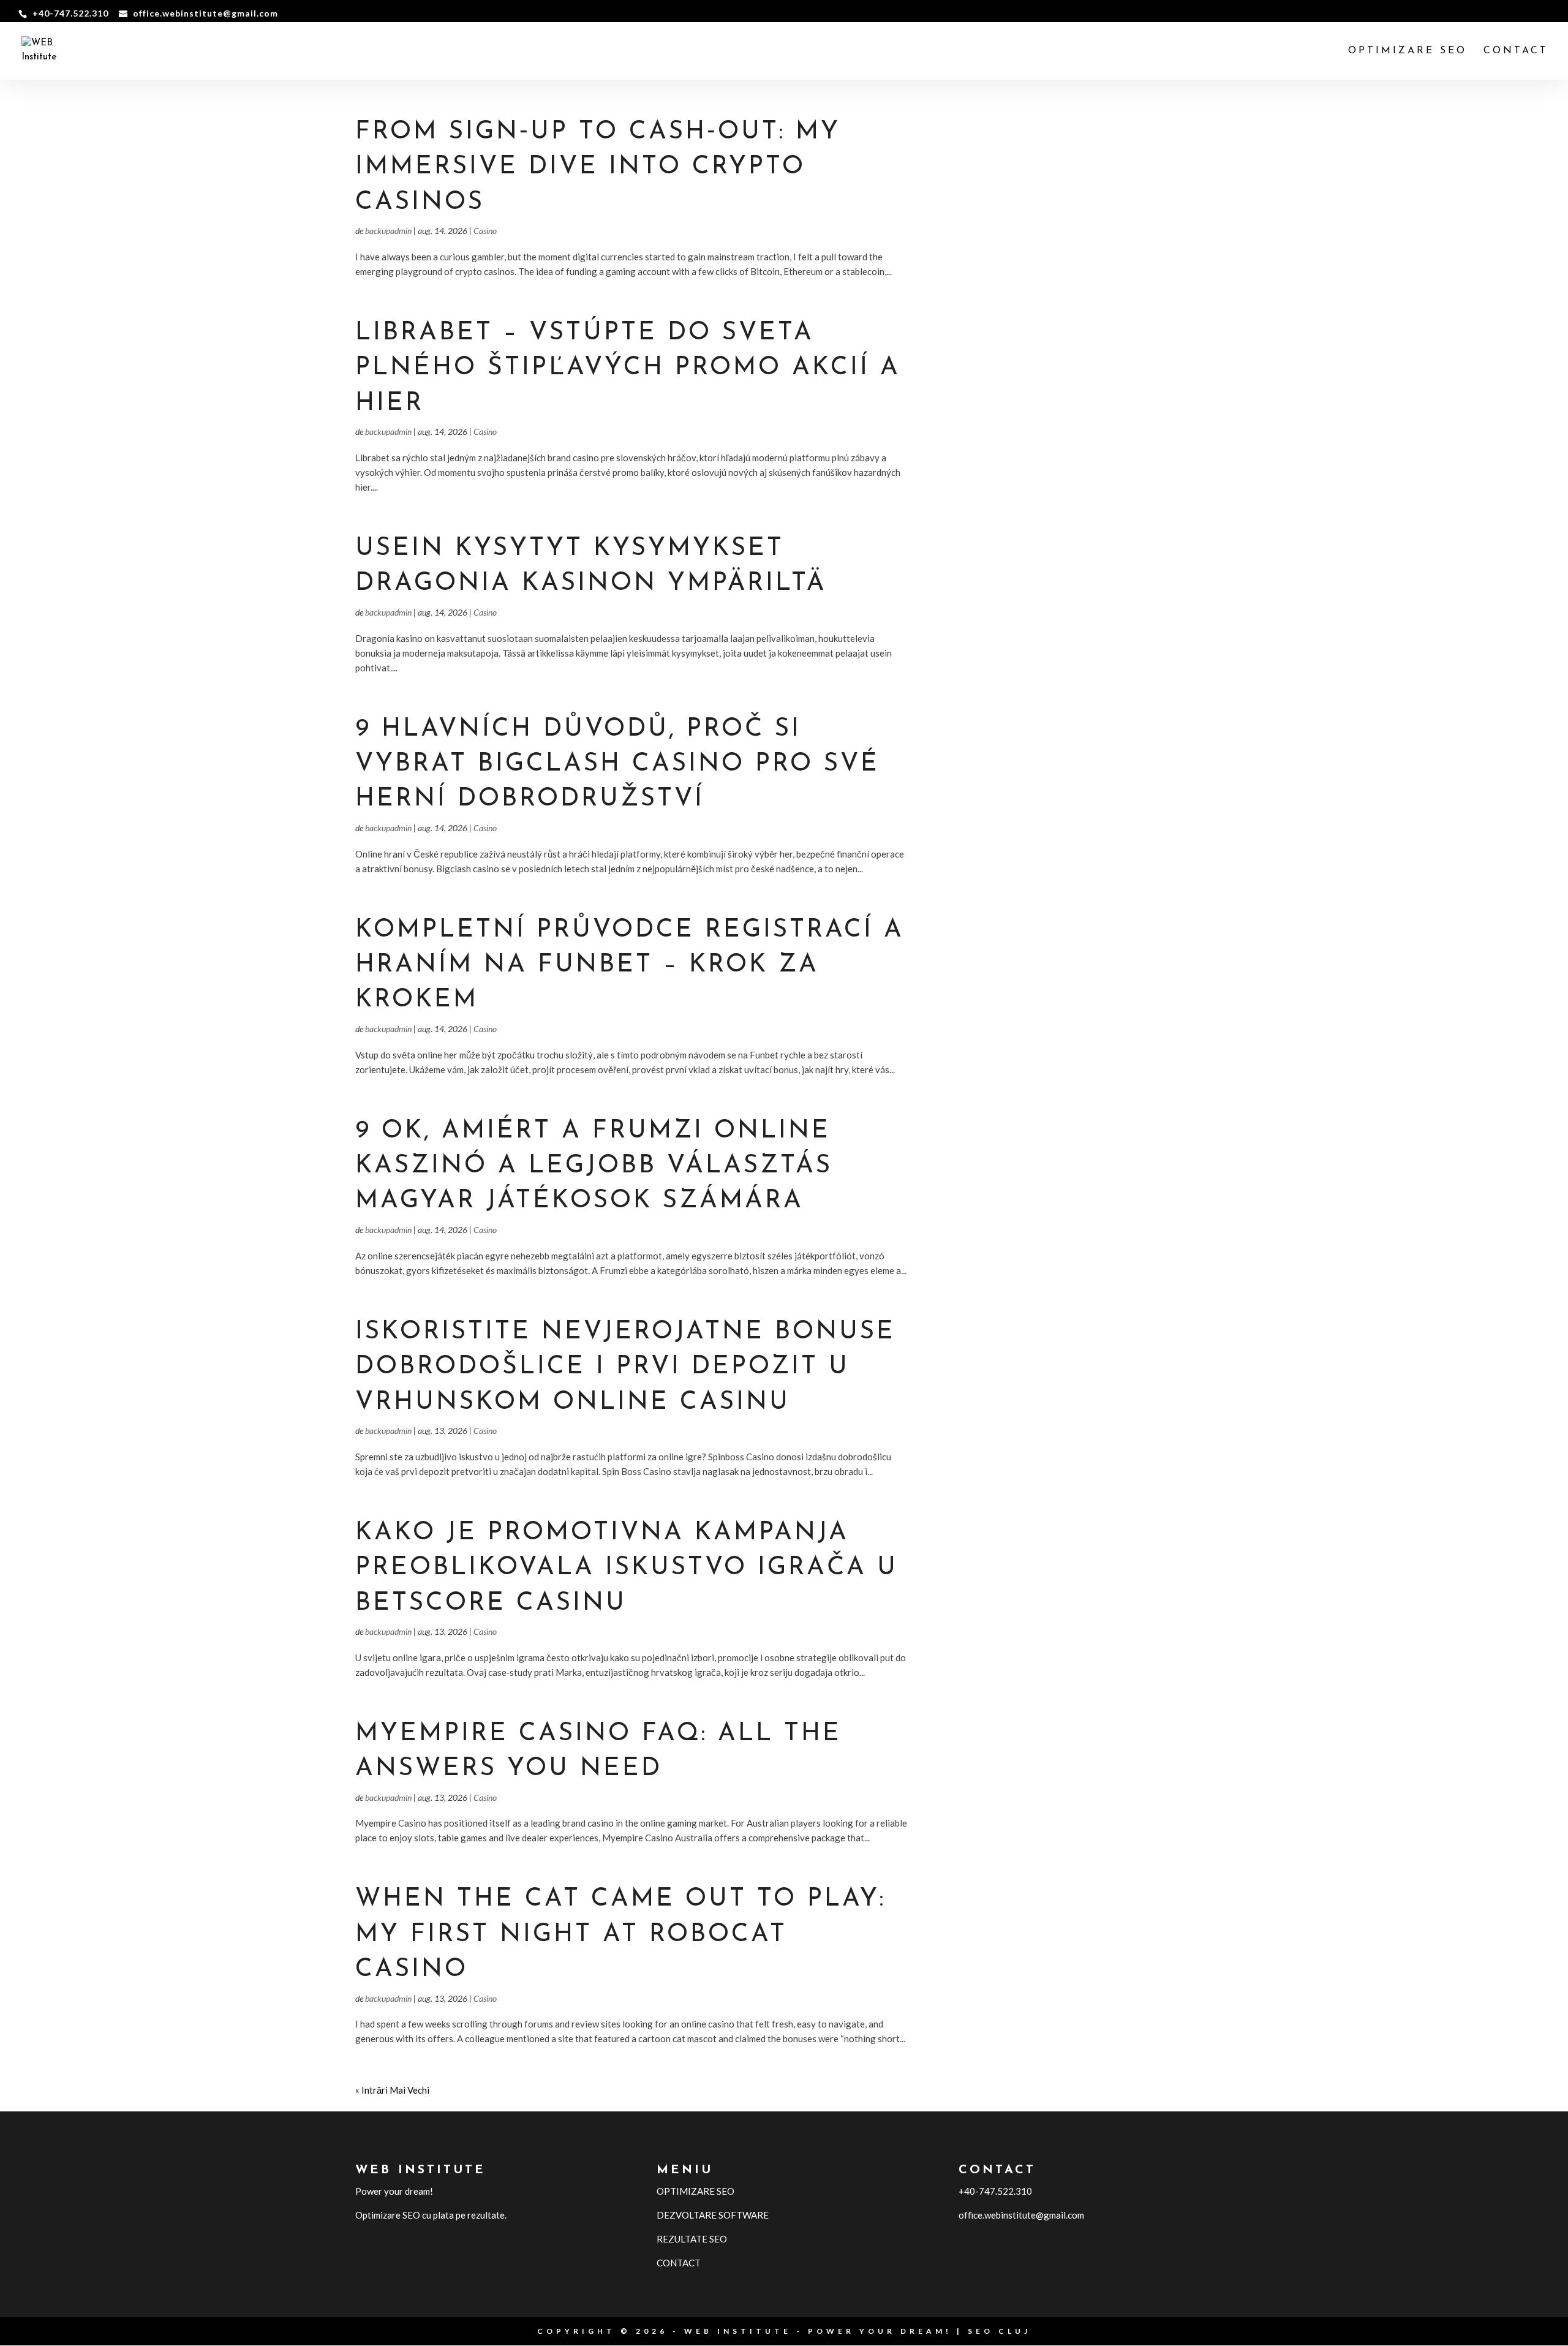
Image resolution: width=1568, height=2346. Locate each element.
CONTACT (1516, 51)
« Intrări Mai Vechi (392, 2090)
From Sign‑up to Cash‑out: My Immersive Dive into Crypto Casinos (598, 167)
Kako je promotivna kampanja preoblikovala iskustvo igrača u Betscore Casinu (627, 1568)
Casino (485, 231)
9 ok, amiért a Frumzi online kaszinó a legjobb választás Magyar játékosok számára (594, 1166)
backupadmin (388, 231)
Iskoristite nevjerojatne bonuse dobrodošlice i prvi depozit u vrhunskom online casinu (625, 1367)
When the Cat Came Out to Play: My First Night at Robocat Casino (620, 1934)
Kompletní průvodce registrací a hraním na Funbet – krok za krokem (630, 965)
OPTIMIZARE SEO (695, 2191)
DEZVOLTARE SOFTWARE (713, 2215)
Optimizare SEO (1408, 51)
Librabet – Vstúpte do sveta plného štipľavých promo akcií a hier (628, 368)
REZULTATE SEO (692, 2239)
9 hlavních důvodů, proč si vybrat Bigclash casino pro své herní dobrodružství (617, 764)
